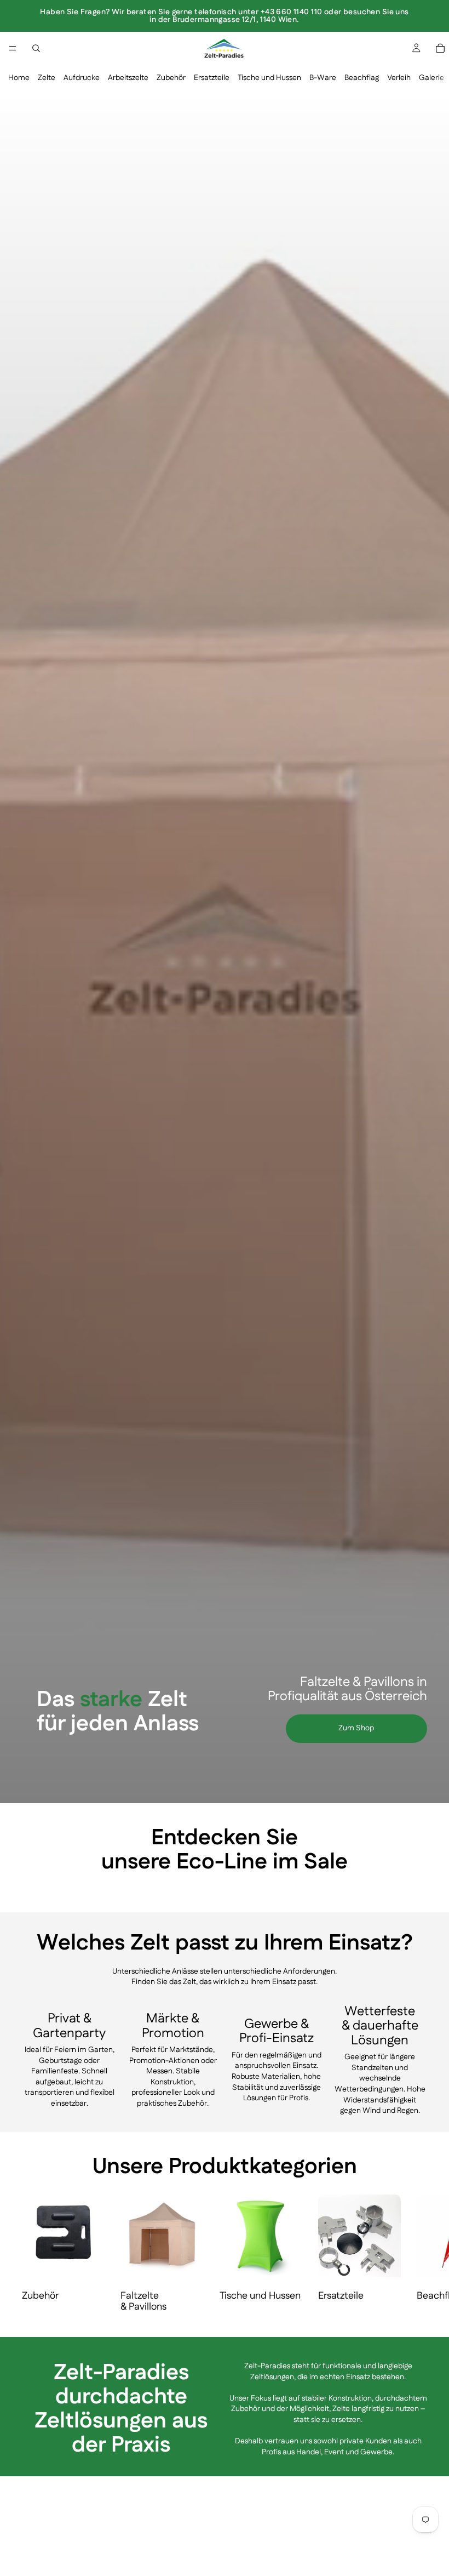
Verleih (399, 78)
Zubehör (171, 78)
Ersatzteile (212, 78)
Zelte (47, 78)
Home (19, 78)
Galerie (431, 78)
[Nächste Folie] (414, 1888)
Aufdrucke (82, 78)
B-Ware (323, 78)
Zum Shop (356, 1728)
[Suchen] (36, 48)
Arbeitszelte (128, 78)
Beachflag (362, 78)
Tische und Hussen (269, 78)
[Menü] (13, 48)
